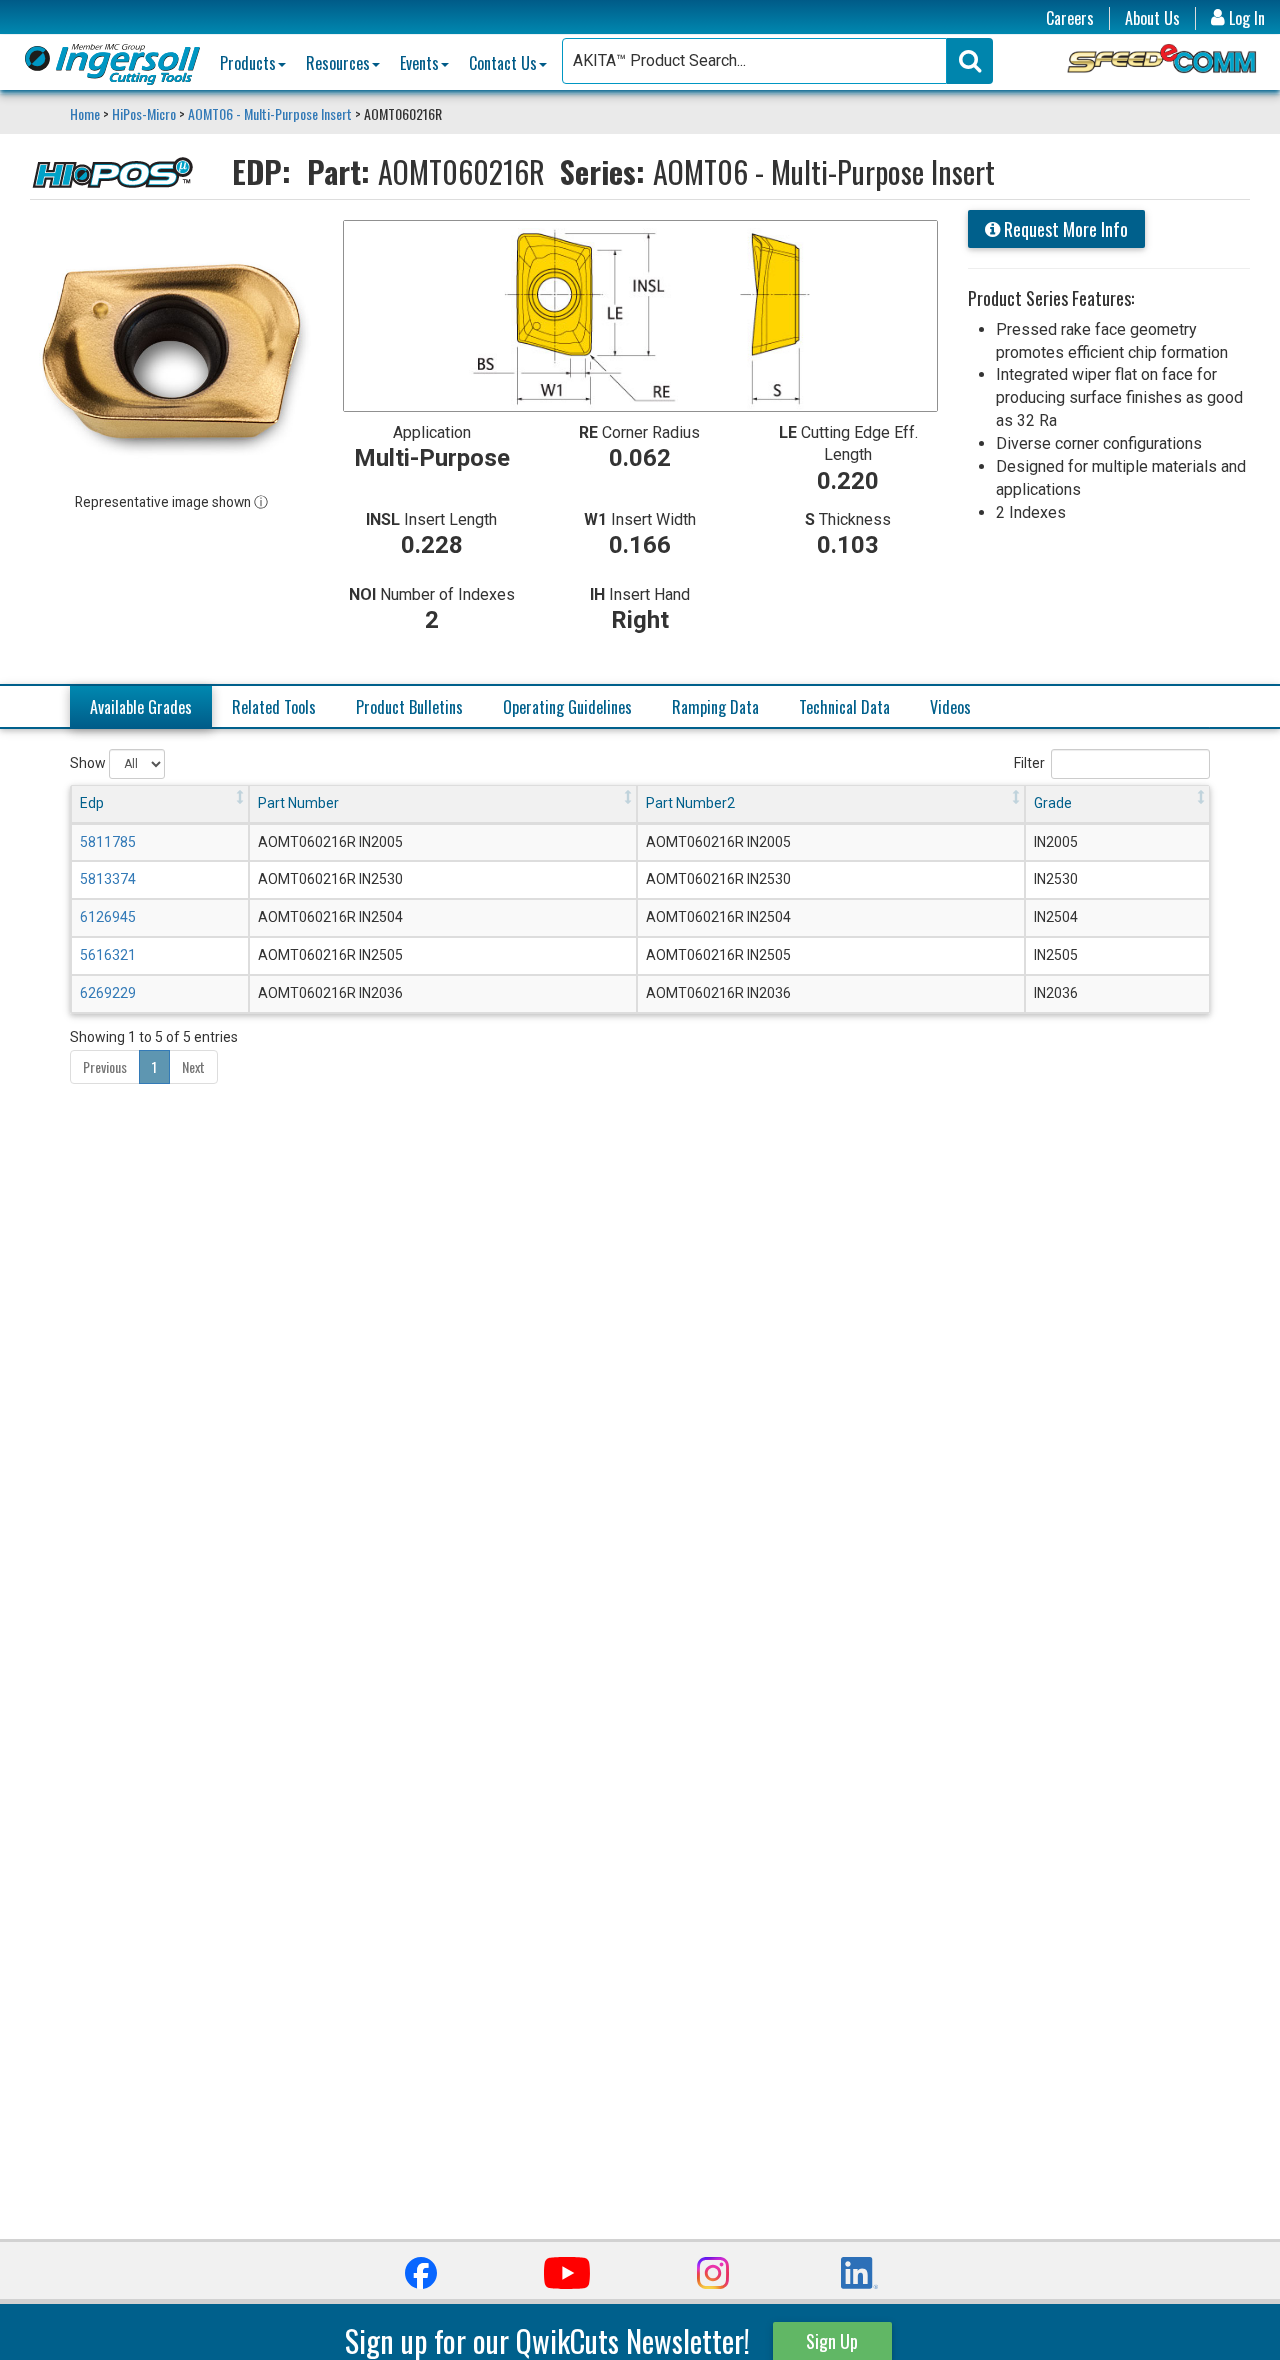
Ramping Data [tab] (715, 707)
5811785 (108, 842)
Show (89, 762)
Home (86, 113)
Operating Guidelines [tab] (567, 707)
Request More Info (1064, 229)
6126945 (108, 917)
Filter (1029, 762)
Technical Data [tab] (844, 707)
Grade (1053, 803)
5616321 (108, 955)
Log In (1245, 18)
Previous (105, 1066)
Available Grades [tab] (141, 707)
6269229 (108, 993)
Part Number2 (690, 803)
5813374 (108, 879)
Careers (1070, 18)
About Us (1152, 18)
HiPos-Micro (144, 113)
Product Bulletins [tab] (409, 707)
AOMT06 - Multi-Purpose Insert (270, 113)
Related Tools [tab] (274, 707)
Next (193, 1066)
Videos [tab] (950, 707)
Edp (92, 803)
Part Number (298, 803)
